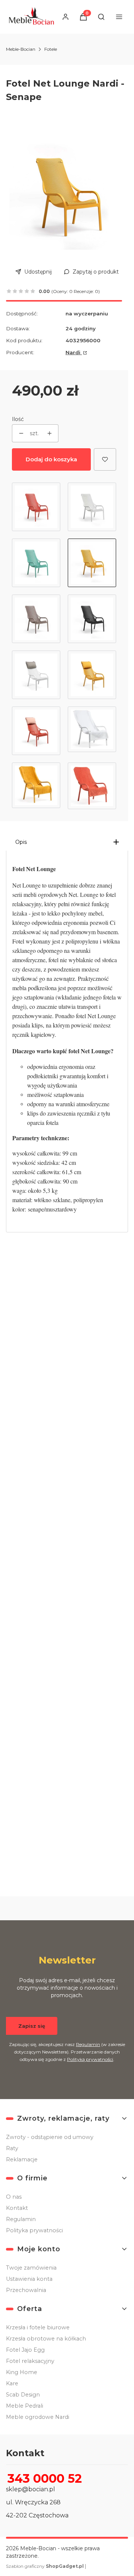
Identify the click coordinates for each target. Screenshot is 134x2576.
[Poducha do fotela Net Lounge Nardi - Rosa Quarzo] (36, 731)
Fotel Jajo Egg (25, 2350)
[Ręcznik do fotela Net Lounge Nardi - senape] (36, 786)
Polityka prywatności (34, 2230)
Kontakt (17, 2208)
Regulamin (88, 2044)
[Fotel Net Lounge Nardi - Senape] (92, 563)
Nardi (74, 352)
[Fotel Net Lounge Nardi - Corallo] (36, 507)
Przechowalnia (26, 2290)
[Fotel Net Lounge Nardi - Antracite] (92, 619)
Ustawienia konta (29, 2279)
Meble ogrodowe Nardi (38, 2417)
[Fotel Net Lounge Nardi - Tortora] (36, 619)
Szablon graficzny (45, 2566)
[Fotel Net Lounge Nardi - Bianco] (92, 507)
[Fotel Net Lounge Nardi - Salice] (36, 563)
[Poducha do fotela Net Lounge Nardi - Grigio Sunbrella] (36, 675)
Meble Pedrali (25, 2406)
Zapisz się (32, 2026)
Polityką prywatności (90, 2059)
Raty (12, 2148)
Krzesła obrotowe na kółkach (46, 2339)
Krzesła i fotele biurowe (38, 2327)
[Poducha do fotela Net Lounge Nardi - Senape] (92, 675)
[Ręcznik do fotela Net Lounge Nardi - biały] (92, 731)
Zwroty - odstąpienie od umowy (50, 2137)
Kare (12, 2383)
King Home (22, 2372)
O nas (14, 2197)
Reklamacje (22, 2159)
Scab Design (23, 2395)
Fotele (51, 49)
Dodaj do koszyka (51, 459)
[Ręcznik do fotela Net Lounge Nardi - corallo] (92, 786)
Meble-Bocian (21, 49)
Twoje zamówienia (31, 2268)
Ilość (18, 419)
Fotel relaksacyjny (30, 2361)
